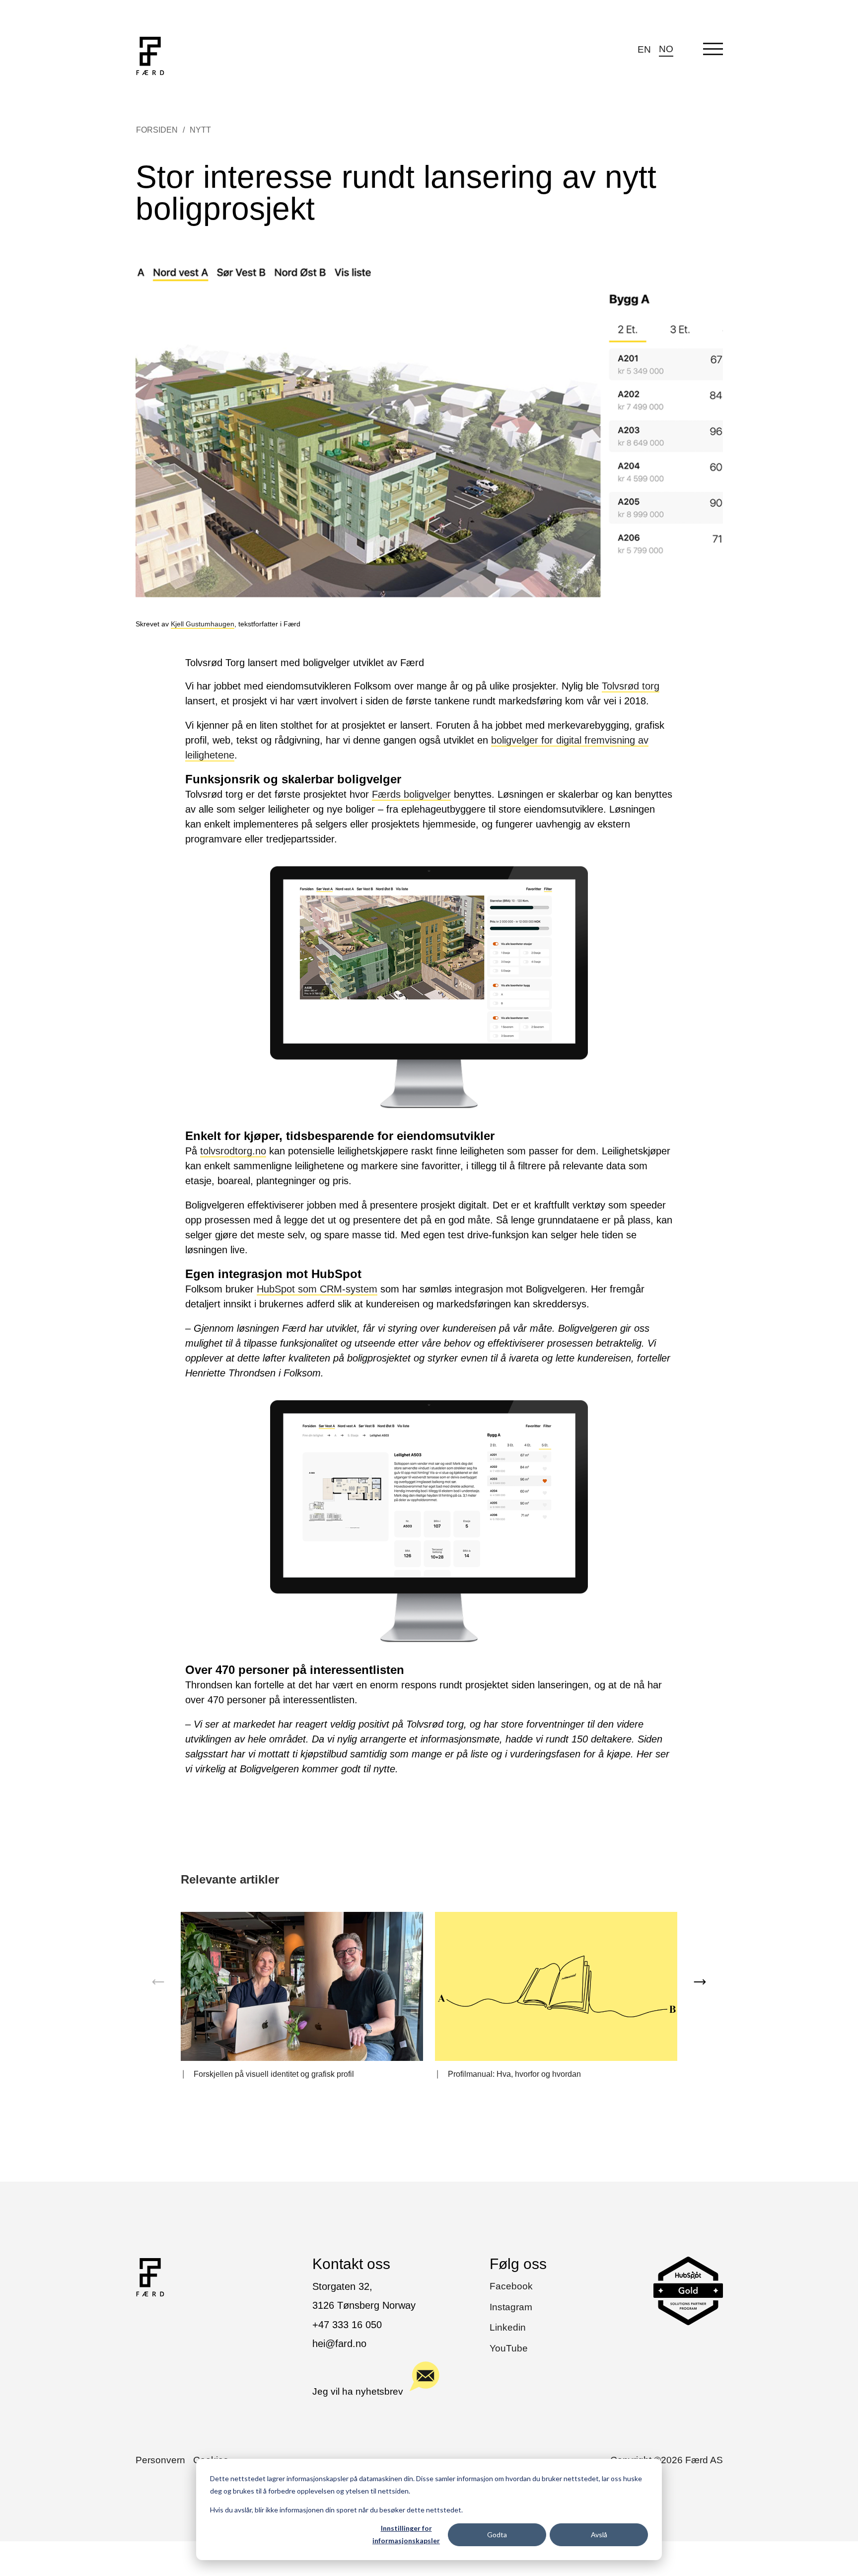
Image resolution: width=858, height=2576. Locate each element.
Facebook (511, 2286)
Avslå (599, 2535)
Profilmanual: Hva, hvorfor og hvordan (514, 2074)
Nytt (200, 130)
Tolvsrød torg (631, 686)
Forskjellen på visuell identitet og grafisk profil (274, 2074)
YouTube (509, 2348)
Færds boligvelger (411, 794)
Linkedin (508, 2327)
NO (666, 49)
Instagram (511, 2307)
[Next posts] (700, 1982)
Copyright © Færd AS (667, 2460)
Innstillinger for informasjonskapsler (406, 2534)
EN (644, 49)
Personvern (160, 2460)
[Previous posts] (158, 1982)
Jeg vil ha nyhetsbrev (358, 2391)
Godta (497, 2535)
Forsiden (157, 130)
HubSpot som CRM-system (317, 1289)
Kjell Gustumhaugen (203, 624)
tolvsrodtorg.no (233, 1151)
